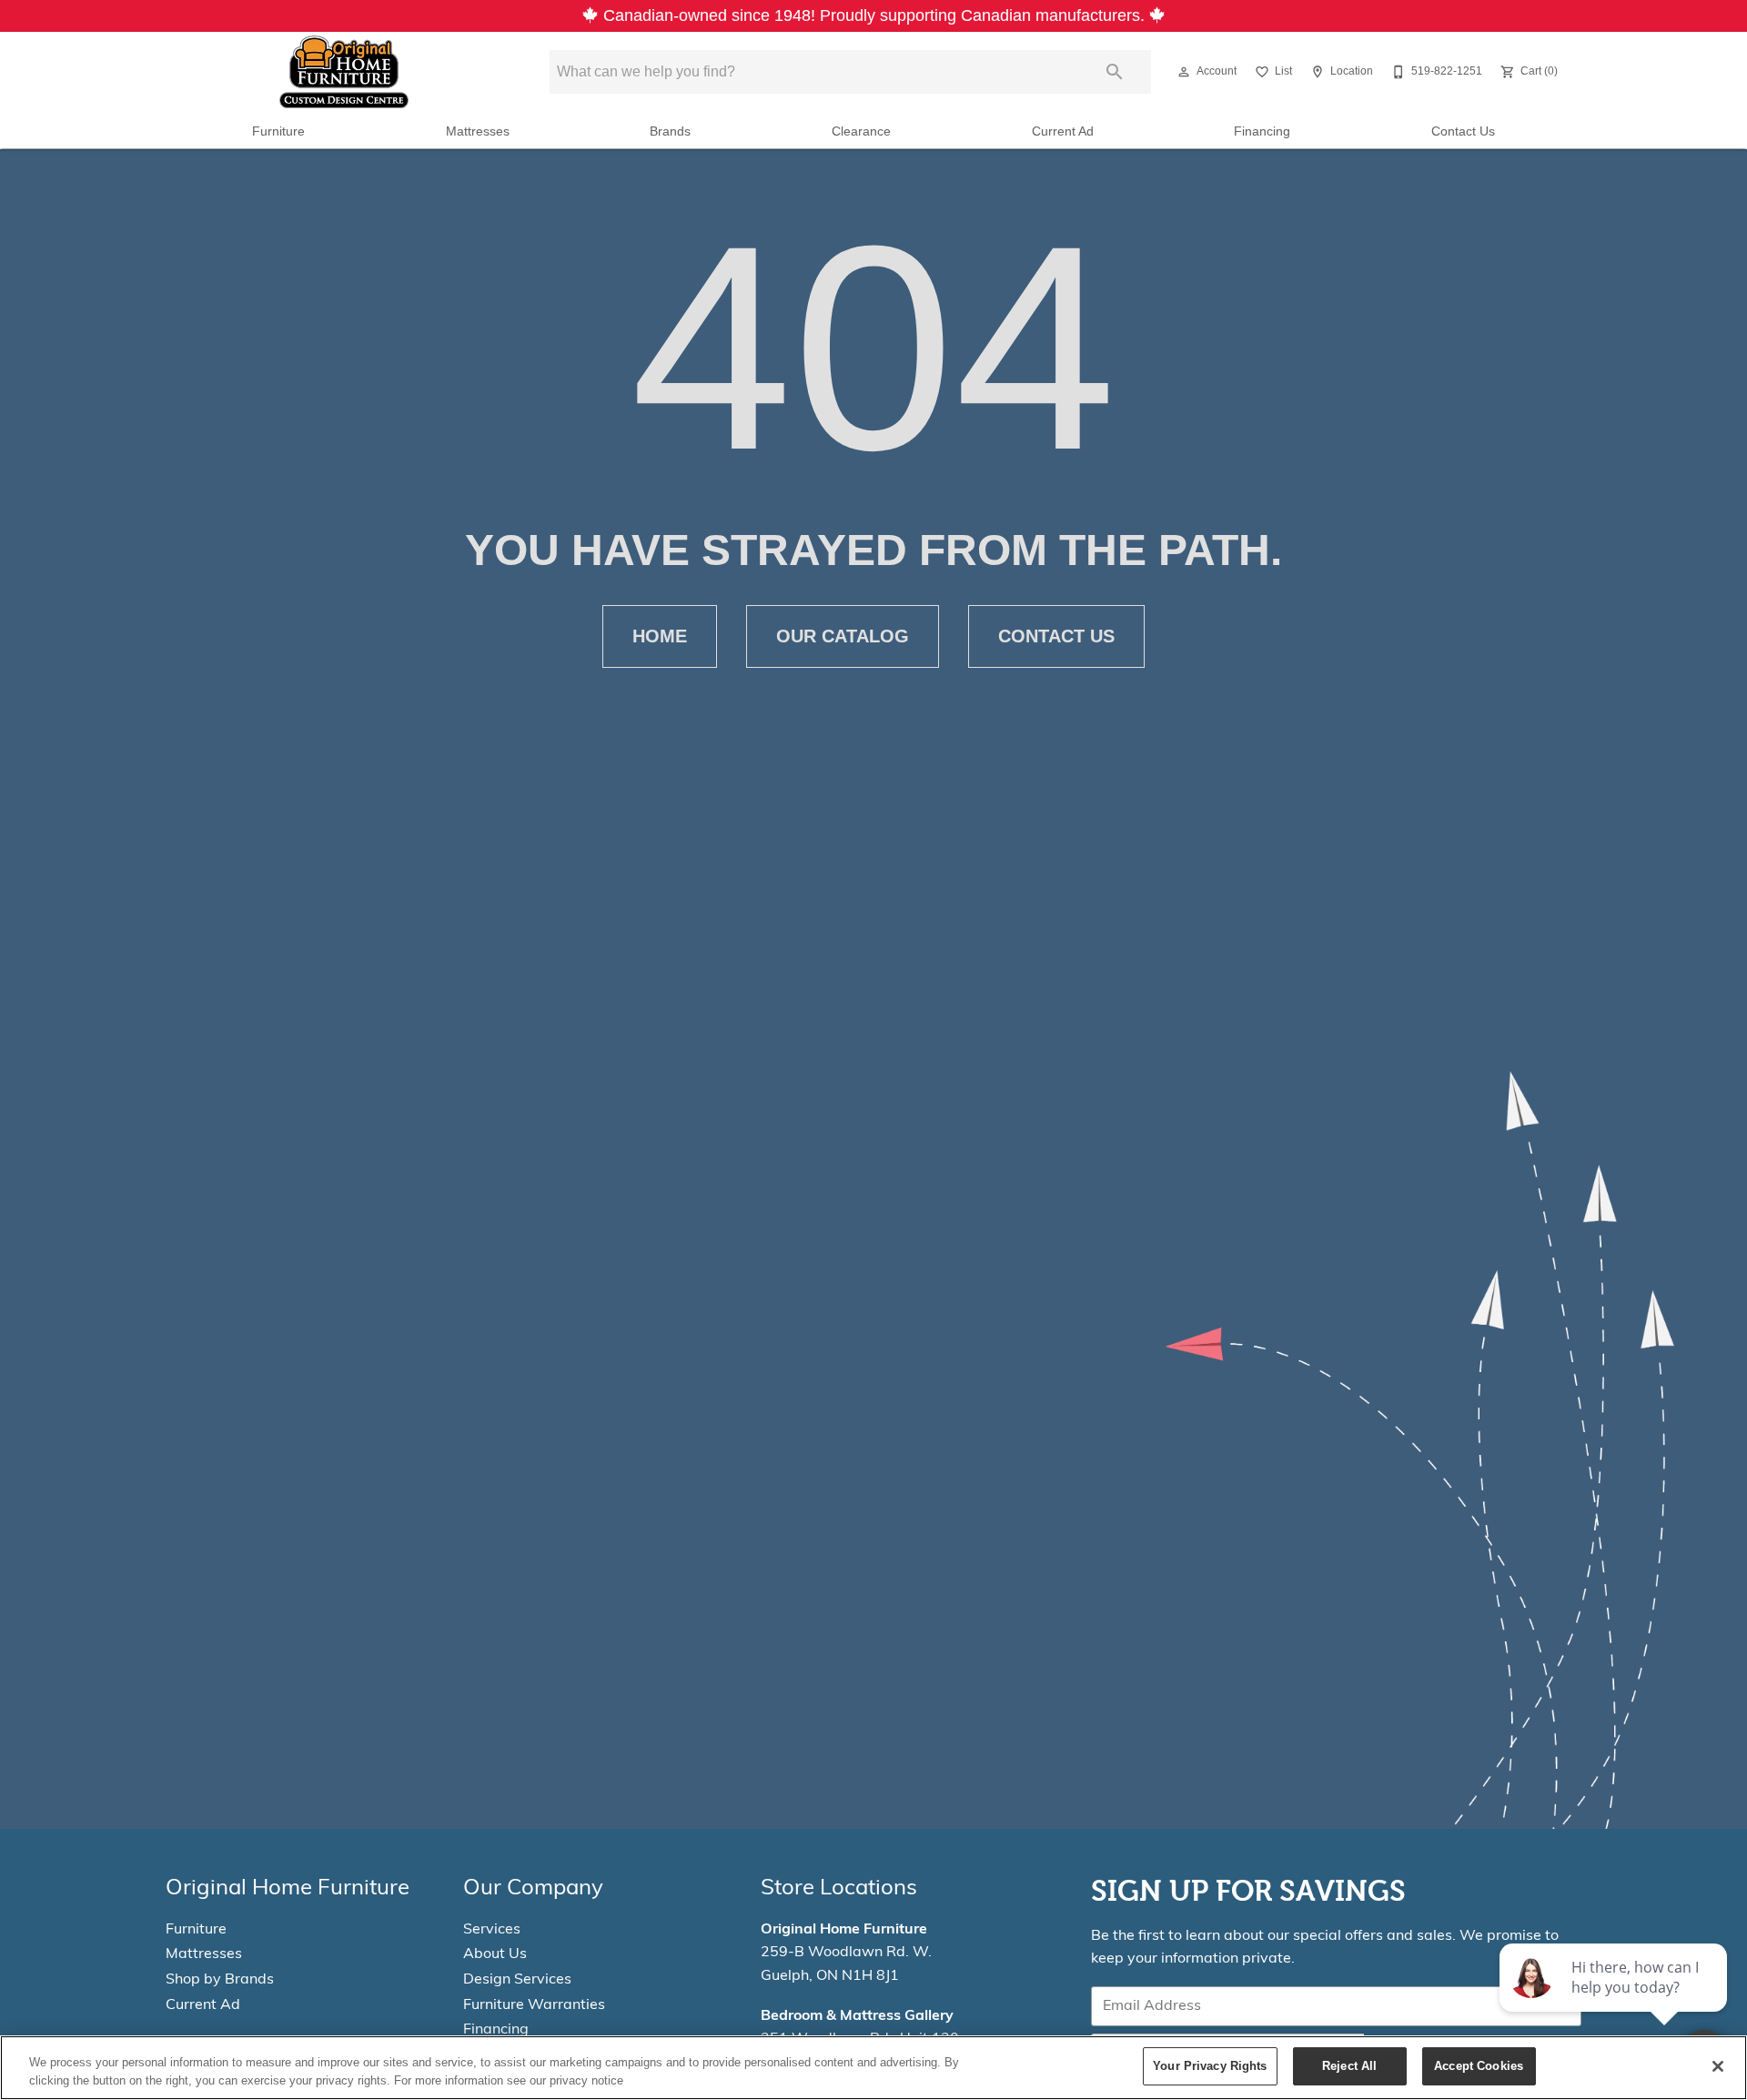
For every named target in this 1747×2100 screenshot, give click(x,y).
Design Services (517, 1980)
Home (660, 636)
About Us (495, 1954)
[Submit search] (1115, 72)
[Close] (1718, 2066)
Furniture (278, 131)
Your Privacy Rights (1210, 2066)
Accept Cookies (1479, 2066)
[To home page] (344, 72)
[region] (873, 2068)
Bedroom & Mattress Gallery (857, 2016)
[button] (1184, 72)
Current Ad (1063, 131)
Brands (670, 131)
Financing (1262, 131)
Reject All (1349, 2066)
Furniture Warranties (534, 2005)
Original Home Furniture (844, 1930)
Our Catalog (843, 636)
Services (492, 1930)
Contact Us (1463, 131)
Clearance (861, 131)
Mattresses (478, 131)
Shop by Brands (220, 1980)
